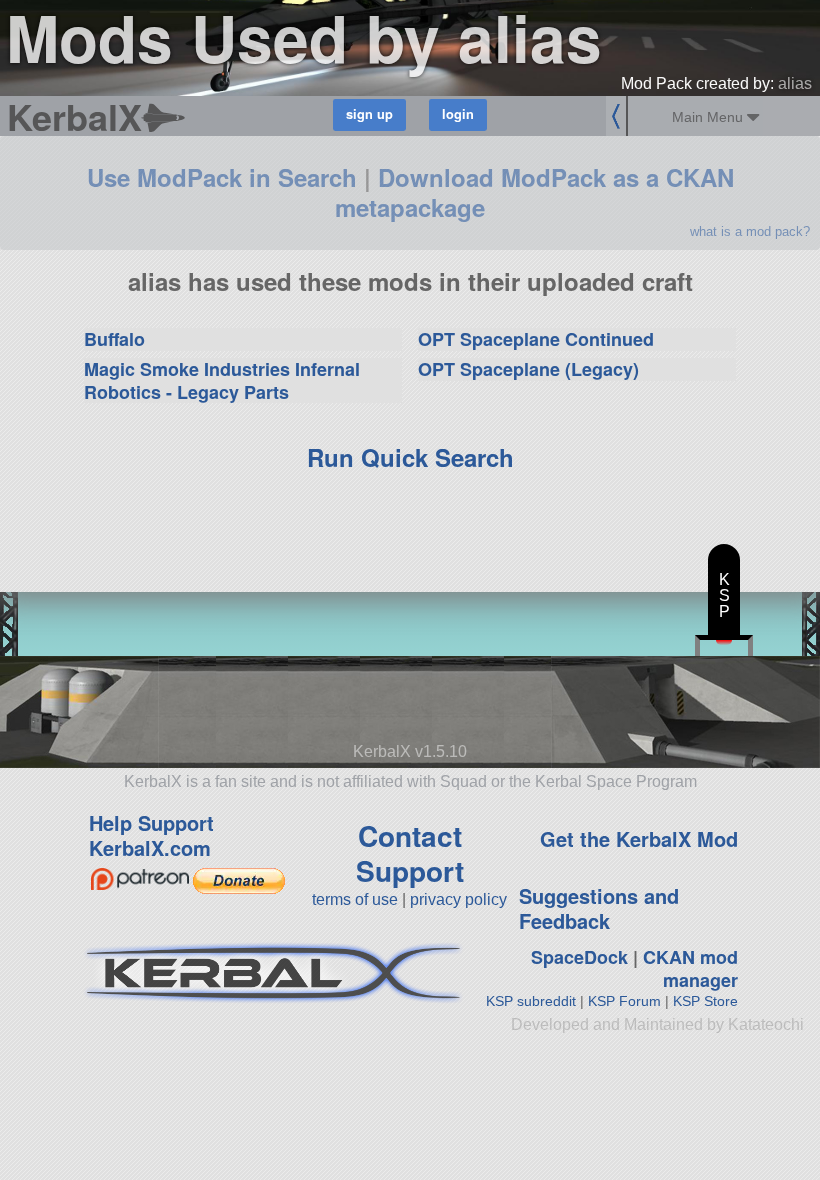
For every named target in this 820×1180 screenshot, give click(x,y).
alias (795, 83)
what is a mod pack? (750, 231)
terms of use (355, 899)
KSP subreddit (531, 1001)
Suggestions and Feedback (599, 908)
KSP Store (705, 1001)
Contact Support (410, 853)
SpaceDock (579, 957)
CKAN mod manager (690, 968)
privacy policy (458, 899)
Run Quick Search (410, 457)
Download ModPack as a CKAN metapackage (534, 192)
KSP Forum (624, 1001)
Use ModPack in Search (222, 177)
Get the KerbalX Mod (639, 838)
